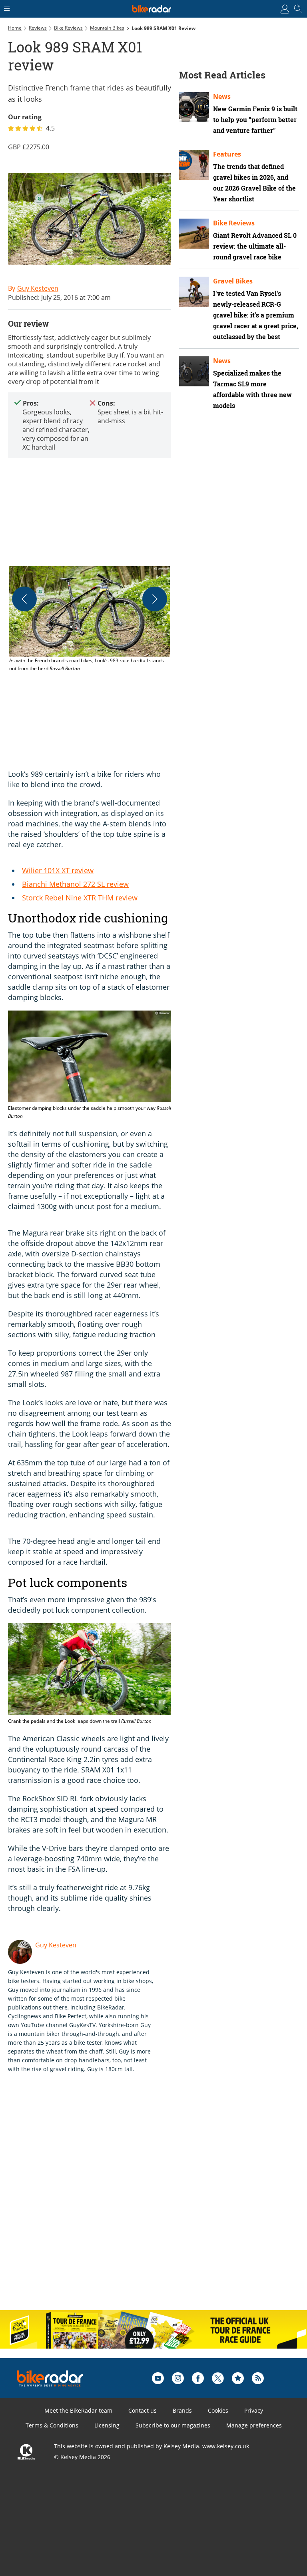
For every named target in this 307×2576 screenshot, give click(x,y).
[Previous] (24, 599)
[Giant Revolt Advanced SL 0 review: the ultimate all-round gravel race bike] (194, 234)
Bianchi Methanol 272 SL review (75, 884)
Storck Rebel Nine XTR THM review (80, 898)
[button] (90, 619)
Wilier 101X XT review (58, 870)
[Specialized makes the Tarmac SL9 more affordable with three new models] (194, 371)
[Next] (155, 599)
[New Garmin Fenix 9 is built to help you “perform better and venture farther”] (194, 107)
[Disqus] (132, 2200)
